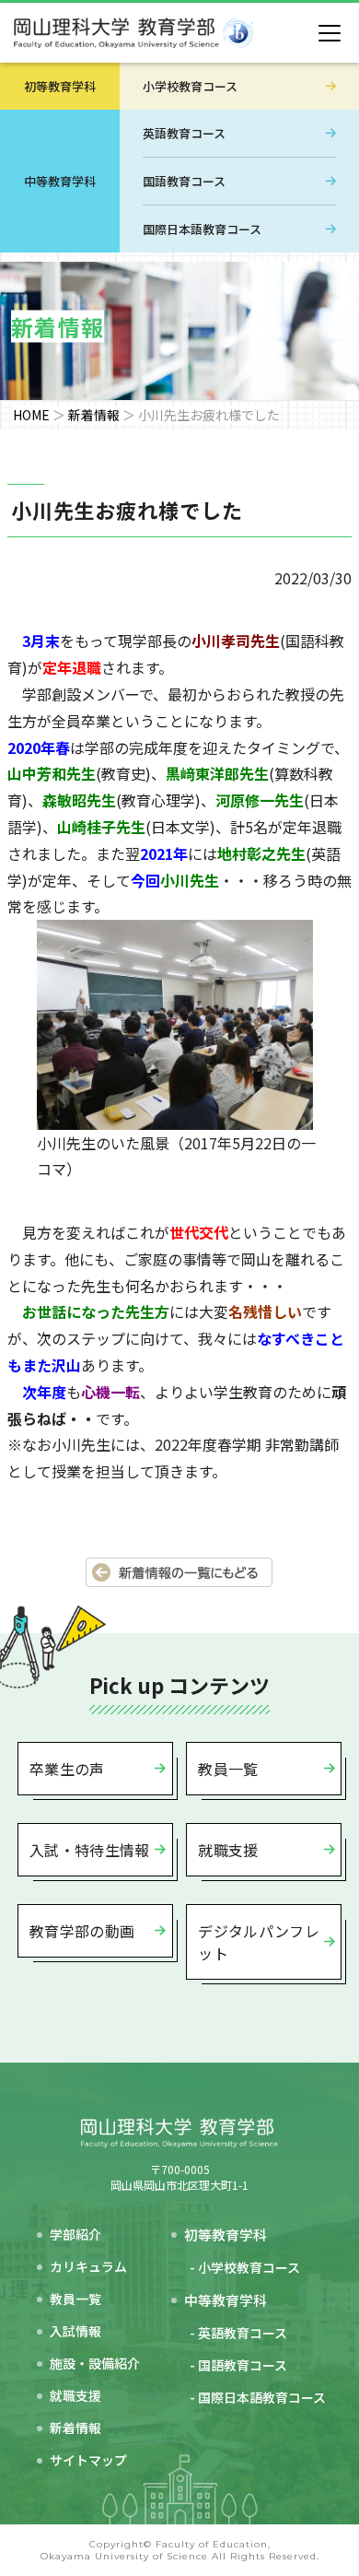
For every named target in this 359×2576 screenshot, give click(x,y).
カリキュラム (88, 2266)
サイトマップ (88, 2460)
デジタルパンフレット (259, 1942)
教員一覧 (228, 1769)
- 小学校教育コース (245, 2267)
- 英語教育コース (238, 2333)
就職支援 (228, 1850)
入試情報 (75, 2331)
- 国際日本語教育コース (258, 2397)
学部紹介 (75, 2234)
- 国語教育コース (238, 2365)
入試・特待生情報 (90, 1850)
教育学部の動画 (82, 1931)
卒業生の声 (67, 1769)
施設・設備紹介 (95, 2363)
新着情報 (94, 415)
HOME (31, 415)
